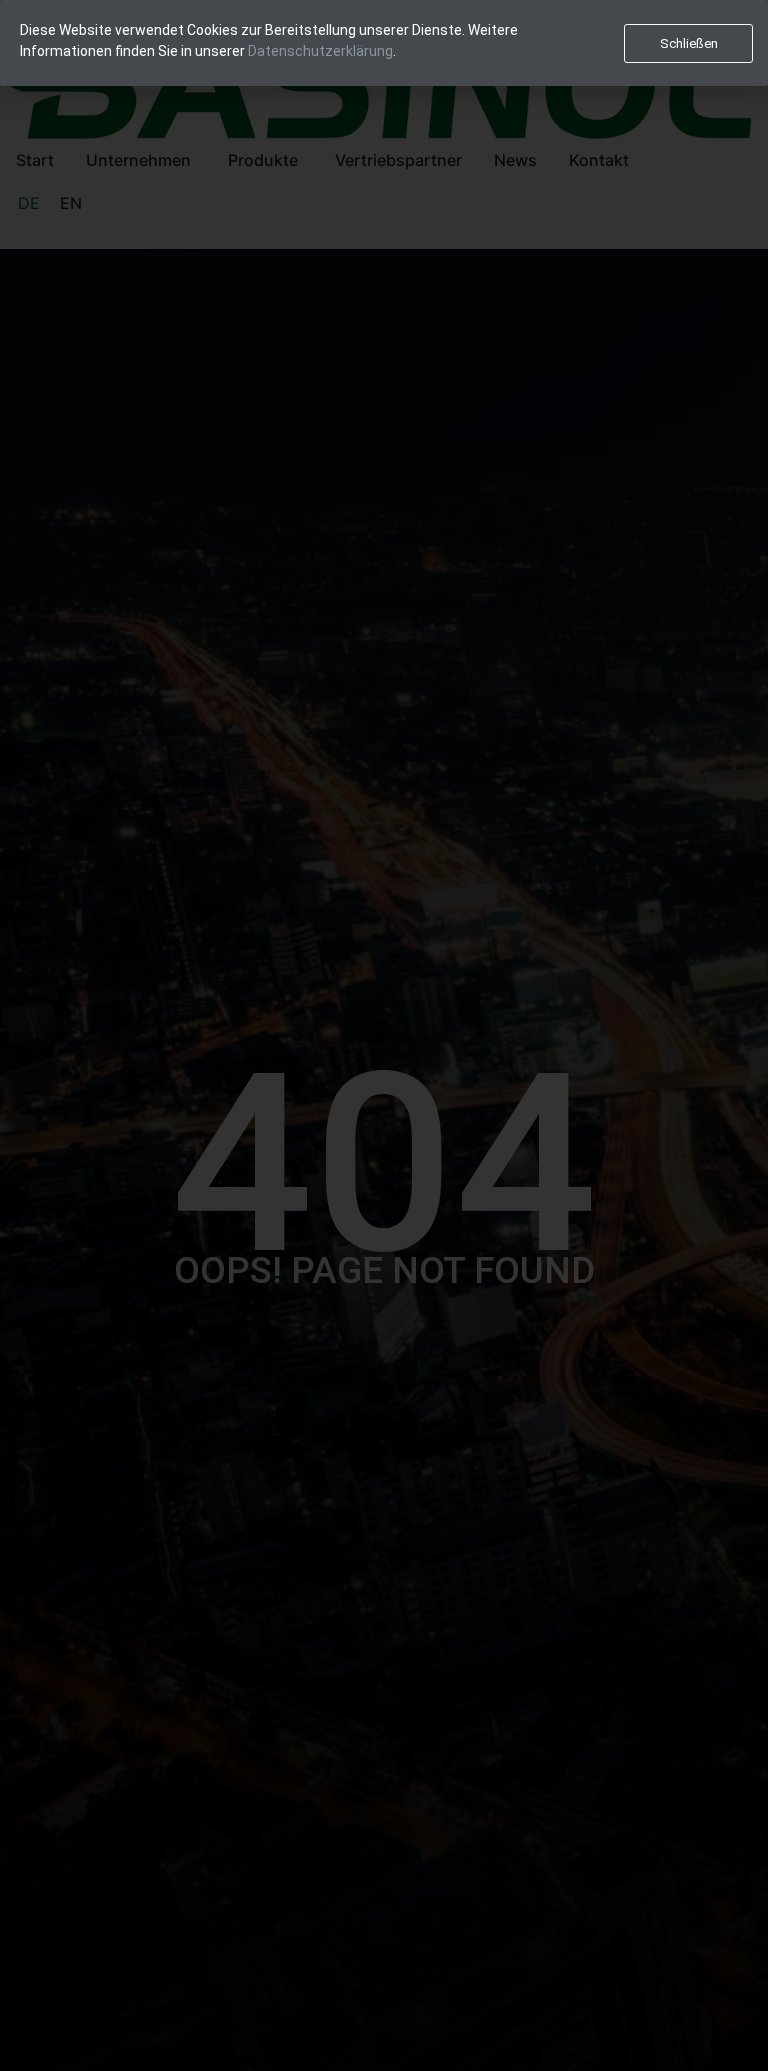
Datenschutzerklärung (320, 51)
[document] (384, 1035)
